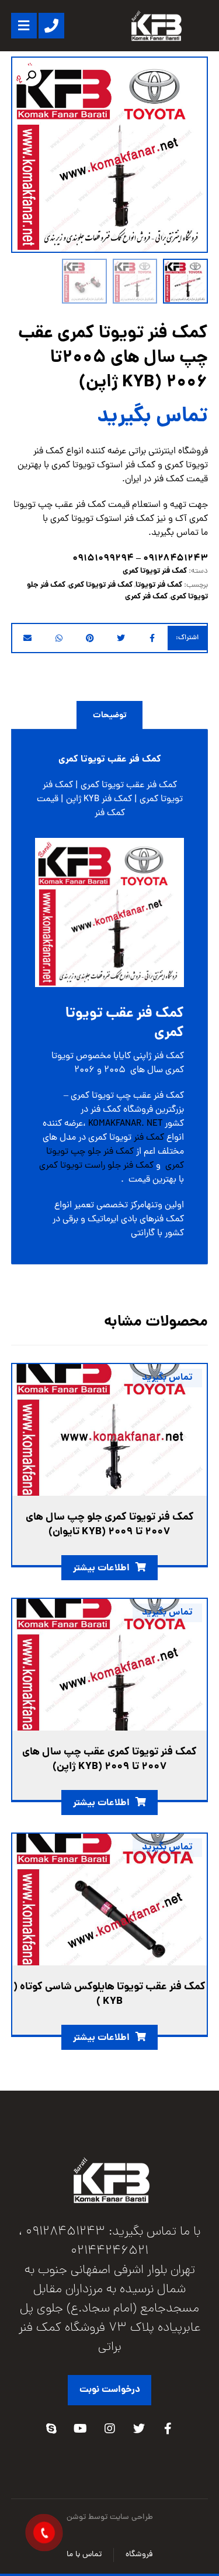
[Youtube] (81, 2429)
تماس (187, 533)
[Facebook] (168, 2429)
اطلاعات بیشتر (101, 1568)
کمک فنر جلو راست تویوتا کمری (96, 1166)
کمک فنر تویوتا (159, 585)
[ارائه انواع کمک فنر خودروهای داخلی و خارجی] (155, 26)
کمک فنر (149, 1138)
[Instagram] (110, 2429)
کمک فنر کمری (146, 597)
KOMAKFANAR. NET (125, 1124)
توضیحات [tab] (110, 716)
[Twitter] (139, 2429)
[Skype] (51, 2429)
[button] (31, 76)
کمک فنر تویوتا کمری (155, 571)
